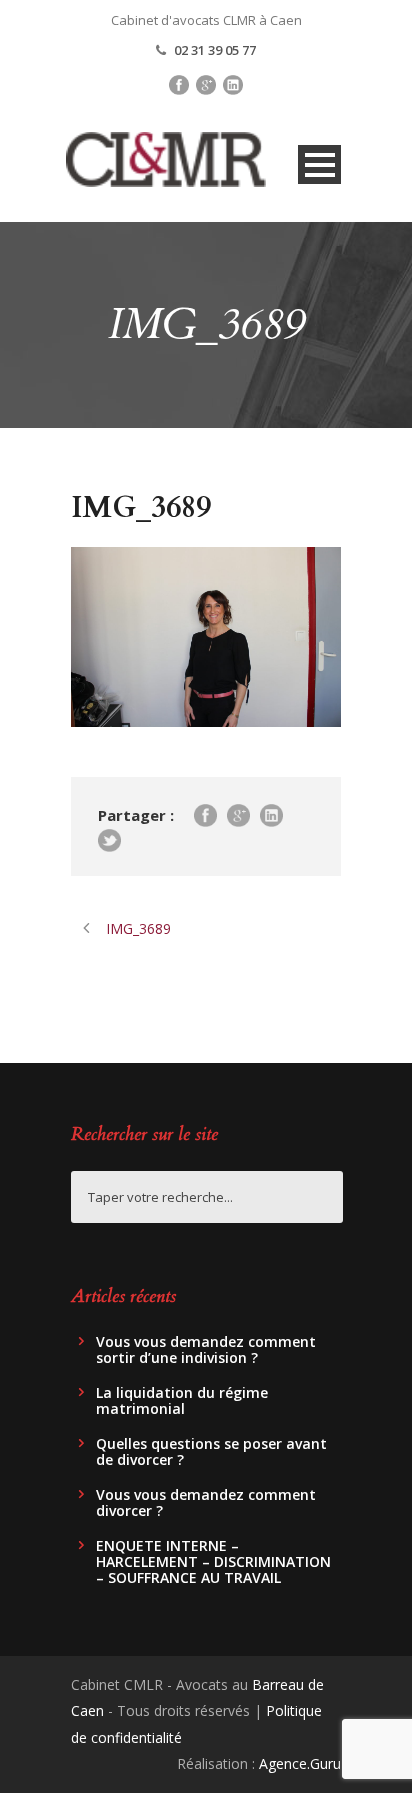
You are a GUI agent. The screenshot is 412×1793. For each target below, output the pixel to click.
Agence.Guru (300, 1763)
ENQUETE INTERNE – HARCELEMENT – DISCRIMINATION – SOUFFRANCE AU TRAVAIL (213, 1561)
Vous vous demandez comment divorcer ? (206, 1502)
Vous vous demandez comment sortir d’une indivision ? (206, 1349)
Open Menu (319, 164)
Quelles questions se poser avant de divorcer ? (211, 1451)
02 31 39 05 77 (215, 50)
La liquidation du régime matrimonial (182, 1400)
